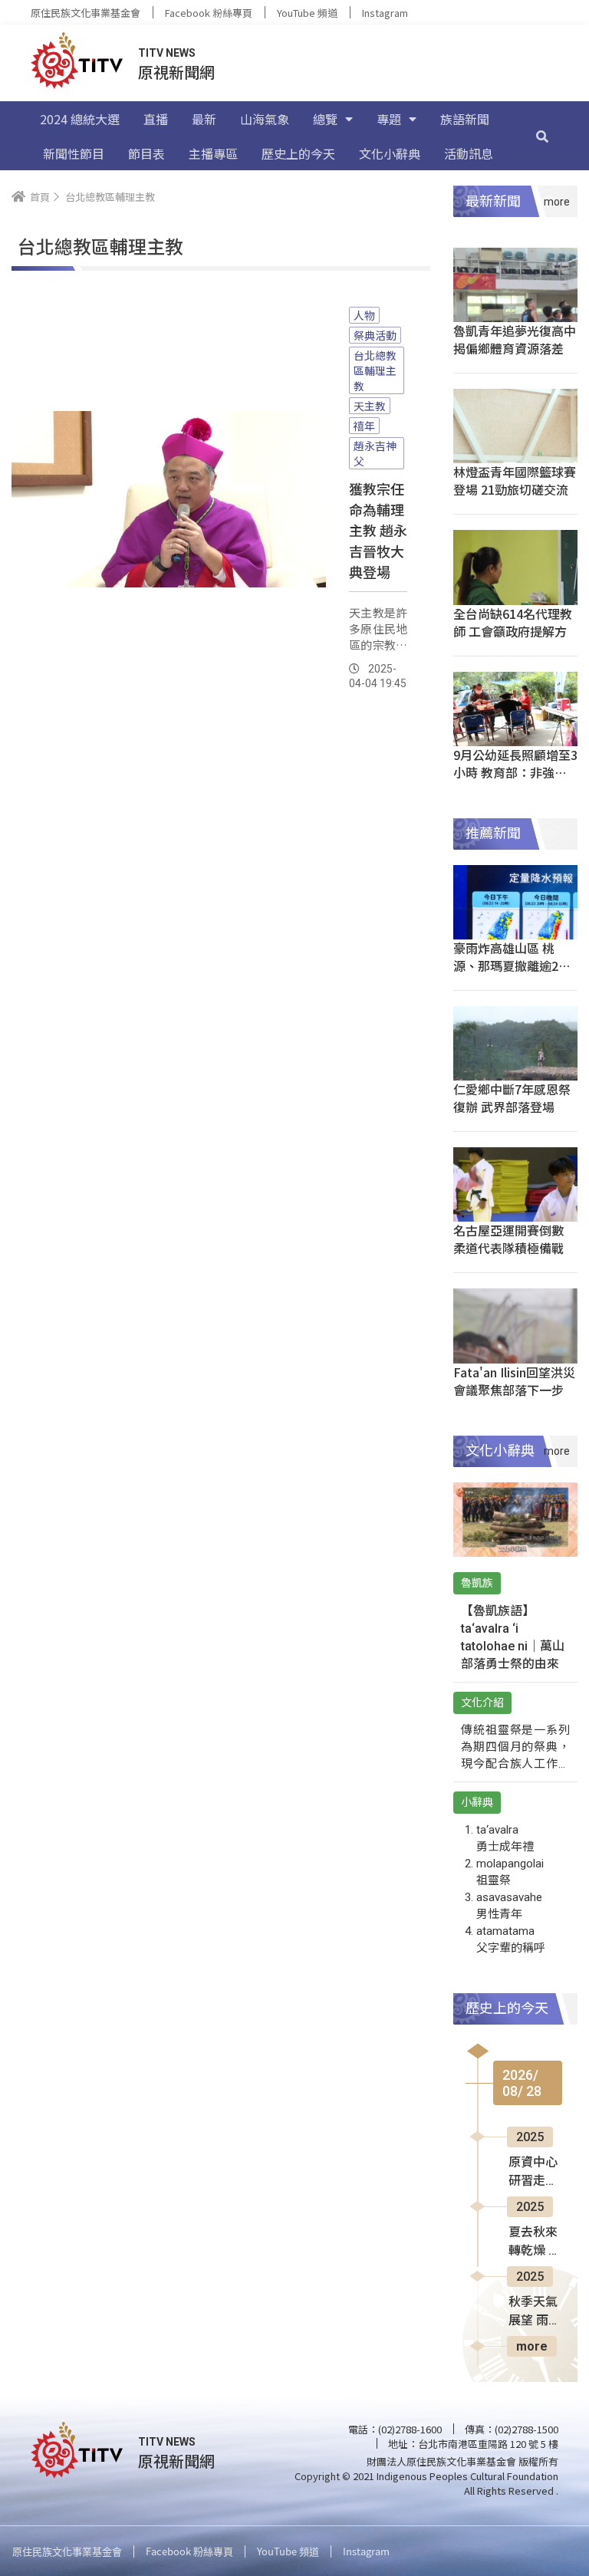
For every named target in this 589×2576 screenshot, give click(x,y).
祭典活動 (375, 335)
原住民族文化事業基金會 (86, 13)
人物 (364, 315)
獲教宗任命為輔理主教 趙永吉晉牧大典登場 (378, 530)
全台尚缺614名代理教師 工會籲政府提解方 (513, 622)
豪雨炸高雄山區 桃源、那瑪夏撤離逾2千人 (512, 966)
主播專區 (213, 153)
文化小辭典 (390, 153)
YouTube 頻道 (307, 13)
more (532, 2346)
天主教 (370, 406)
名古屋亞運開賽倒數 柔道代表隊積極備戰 (508, 1239)
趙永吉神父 (375, 453)
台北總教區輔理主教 (375, 370)
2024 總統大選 (80, 119)
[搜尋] (542, 136)
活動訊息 (469, 153)
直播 (156, 119)
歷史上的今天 (298, 153)
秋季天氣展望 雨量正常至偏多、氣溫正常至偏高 (535, 2312)
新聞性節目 (74, 153)
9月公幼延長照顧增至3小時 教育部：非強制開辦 (515, 772)
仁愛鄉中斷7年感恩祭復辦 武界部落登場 (512, 1098)
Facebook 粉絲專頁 (209, 13)
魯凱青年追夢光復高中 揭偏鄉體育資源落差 (515, 339)
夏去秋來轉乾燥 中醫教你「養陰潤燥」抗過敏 (535, 2242)
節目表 (146, 153)
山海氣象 (265, 119)
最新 (204, 119)
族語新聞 (465, 119)
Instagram (385, 13)
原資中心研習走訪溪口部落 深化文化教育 (533, 2173)
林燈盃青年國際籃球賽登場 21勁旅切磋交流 (515, 480)
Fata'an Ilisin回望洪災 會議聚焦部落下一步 (514, 1381)
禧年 (364, 426)
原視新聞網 (176, 72)
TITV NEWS (167, 53)
